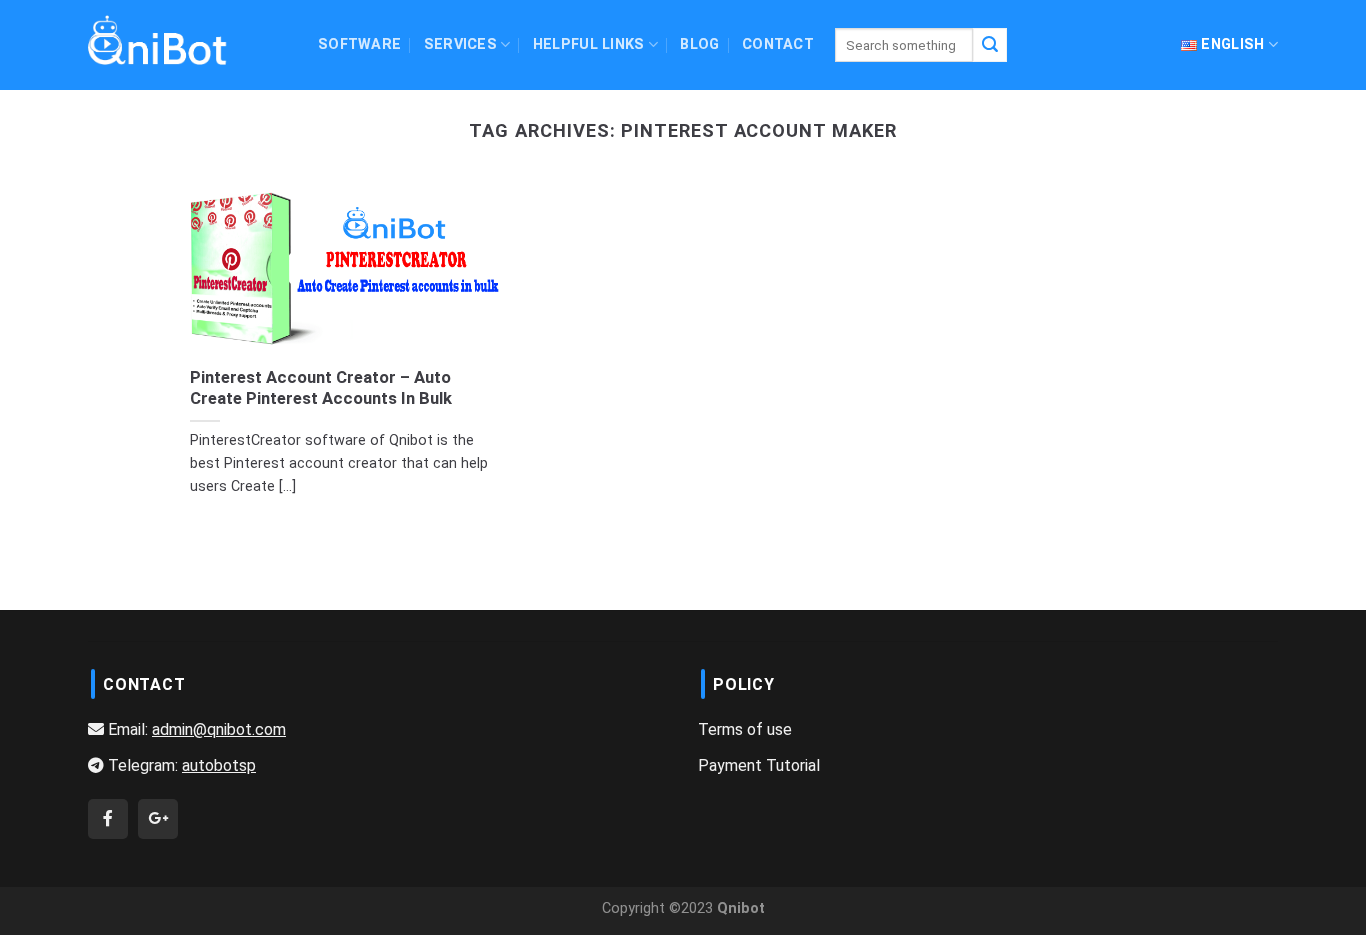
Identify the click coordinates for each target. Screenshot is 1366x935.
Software (359, 44)
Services (460, 44)
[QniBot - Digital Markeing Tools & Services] (158, 39)
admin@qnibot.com (219, 729)
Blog (699, 44)
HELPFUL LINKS (589, 44)
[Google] (158, 818)
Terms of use (745, 729)
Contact (778, 44)
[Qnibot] (108, 818)
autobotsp (219, 765)
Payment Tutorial (759, 765)
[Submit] (990, 45)
